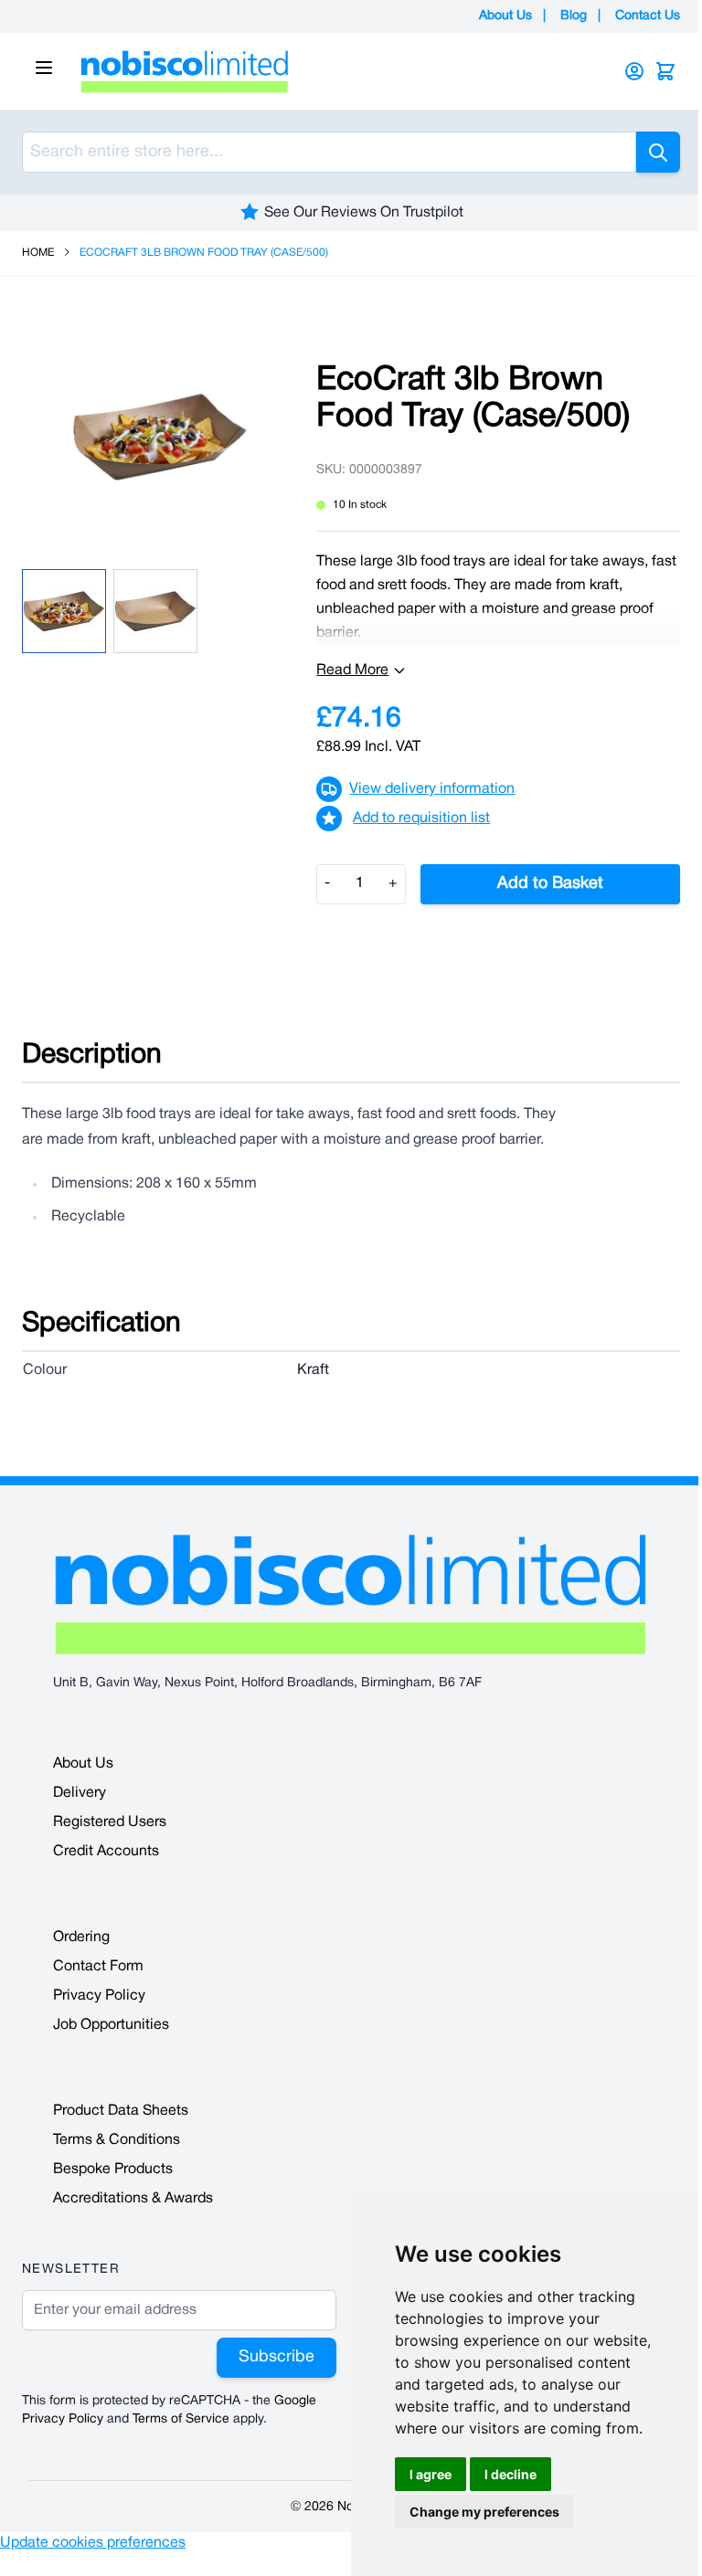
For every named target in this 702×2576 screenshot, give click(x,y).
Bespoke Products (113, 2170)
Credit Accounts (106, 1852)
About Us (505, 16)
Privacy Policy (99, 1996)
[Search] (658, 152)
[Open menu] (44, 68)
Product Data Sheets (121, 2111)
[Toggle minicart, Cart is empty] (665, 71)
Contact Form (98, 1967)
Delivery (80, 1793)
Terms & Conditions (117, 2140)
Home (38, 253)
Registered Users (110, 1822)
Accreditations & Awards (133, 2199)
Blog (574, 16)
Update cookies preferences (93, 2543)
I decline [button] (511, 2474)
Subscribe (277, 2357)
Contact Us (648, 16)
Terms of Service (181, 2419)
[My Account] (634, 71)
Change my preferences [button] (484, 2512)
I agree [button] (431, 2474)
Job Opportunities (111, 2025)
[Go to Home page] (327, 71)
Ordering (81, 1937)
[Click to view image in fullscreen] (160, 437)
